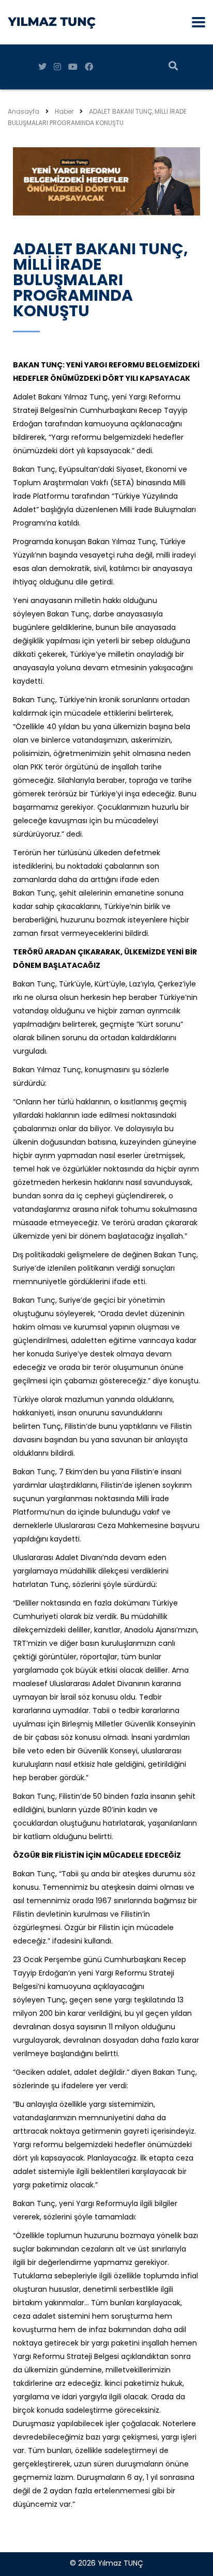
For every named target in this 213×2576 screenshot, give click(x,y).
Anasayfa (24, 111)
